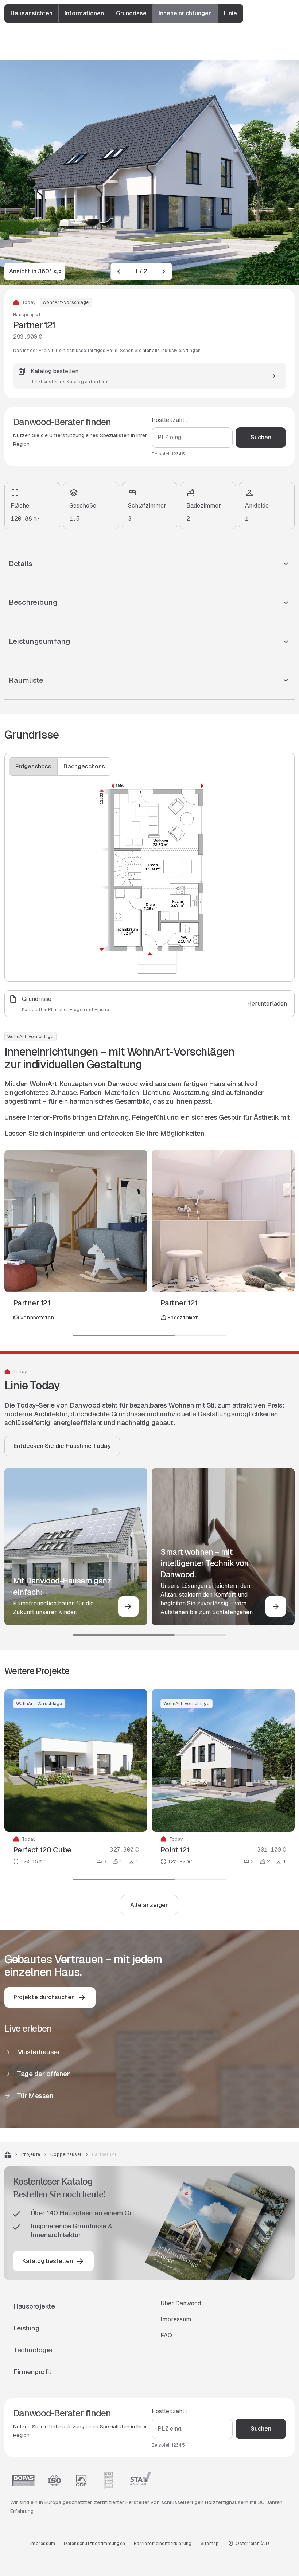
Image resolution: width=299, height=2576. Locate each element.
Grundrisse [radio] (131, 13)
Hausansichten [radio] (32, 13)
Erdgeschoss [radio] (33, 766)
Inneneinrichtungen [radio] (185, 13)
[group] (124, 13)
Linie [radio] (230, 13)
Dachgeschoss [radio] (84, 766)
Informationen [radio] (84, 13)
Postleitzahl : (170, 420)
